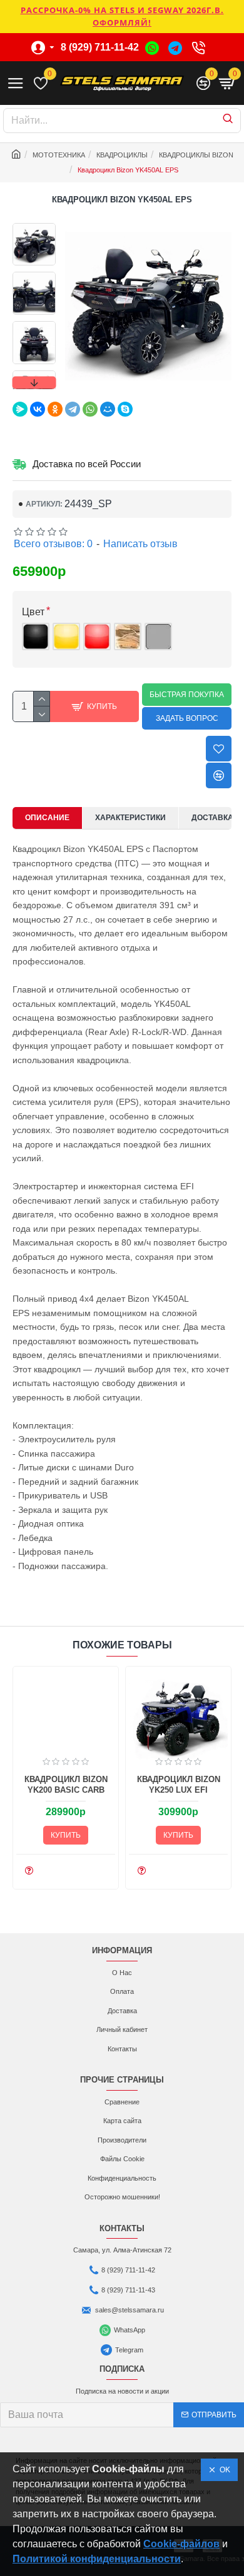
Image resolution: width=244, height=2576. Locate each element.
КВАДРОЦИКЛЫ (122, 155)
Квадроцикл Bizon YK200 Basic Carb (66, 1785)
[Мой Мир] (108, 409)
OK (223, 2470)
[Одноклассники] (55, 409)
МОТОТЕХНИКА (59, 155)
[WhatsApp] (90, 409)
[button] (34, 226)
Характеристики (130, 818)
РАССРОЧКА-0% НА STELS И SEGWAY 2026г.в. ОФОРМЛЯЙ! (122, 16)
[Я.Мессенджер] (20, 409)
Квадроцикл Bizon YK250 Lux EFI (179, 1785)
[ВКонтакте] (38, 409)
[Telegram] (73, 409)
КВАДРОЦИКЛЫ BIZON (196, 155)
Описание (47, 818)
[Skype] (125, 409)
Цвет (33, 612)
